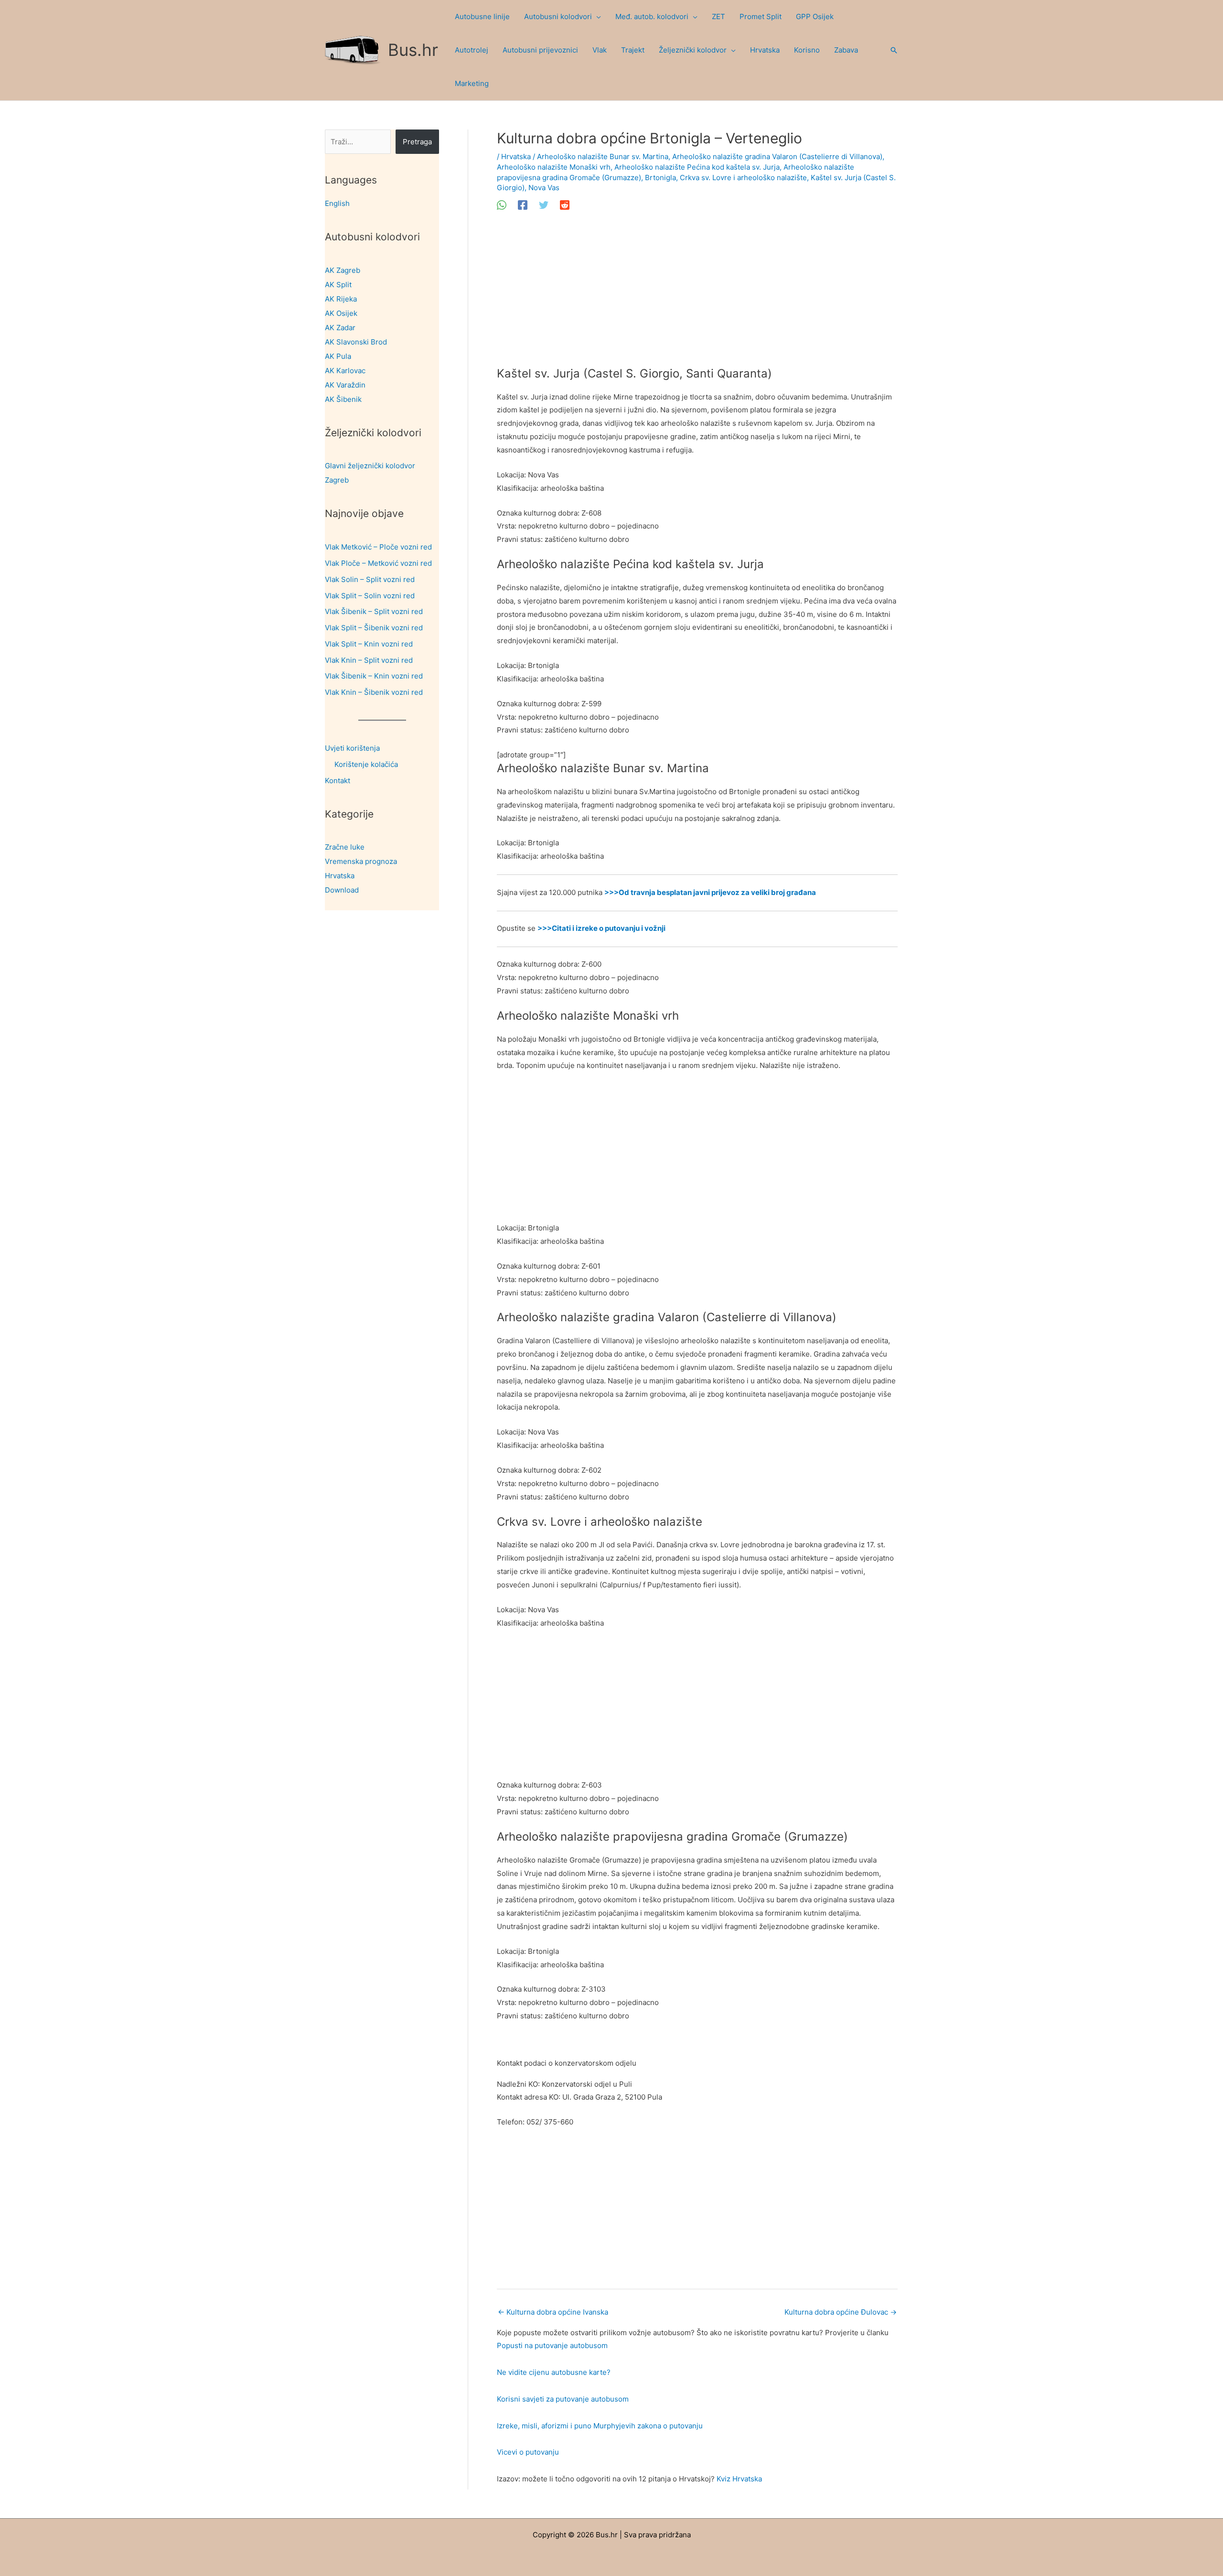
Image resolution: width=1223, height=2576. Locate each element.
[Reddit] (565, 205)
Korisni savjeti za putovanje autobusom (563, 2399)
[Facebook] (523, 205)
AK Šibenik (343, 399)
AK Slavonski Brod (356, 342)
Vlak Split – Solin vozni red (370, 596)
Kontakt (338, 781)
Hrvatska (340, 876)
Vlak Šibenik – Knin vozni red (374, 676)
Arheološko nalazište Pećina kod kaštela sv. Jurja (697, 167)
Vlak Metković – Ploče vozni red (378, 547)
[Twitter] (544, 205)
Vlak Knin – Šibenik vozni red (374, 692)
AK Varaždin (345, 385)
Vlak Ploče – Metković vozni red (378, 563)
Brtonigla (660, 178)
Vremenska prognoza (361, 861)
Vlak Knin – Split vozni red (369, 660)
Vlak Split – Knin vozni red (369, 644)
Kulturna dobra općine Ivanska (553, 2312)
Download (342, 890)
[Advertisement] (697, 296)
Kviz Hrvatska (739, 2479)
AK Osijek (341, 313)
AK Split (338, 285)
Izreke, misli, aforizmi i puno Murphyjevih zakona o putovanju (600, 2426)
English (337, 203)
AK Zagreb (343, 270)
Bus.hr (413, 50)
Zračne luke (345, 847)
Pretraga (417, 142)
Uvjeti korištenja (352, 748)
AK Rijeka (341, 299)
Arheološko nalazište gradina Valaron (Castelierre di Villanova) (777, 156)
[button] (596, 17)
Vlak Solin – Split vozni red (370, 579)
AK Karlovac (345, 371)
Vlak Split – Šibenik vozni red (374, 628)
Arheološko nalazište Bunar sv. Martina (603, 156)
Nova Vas (544, 188)
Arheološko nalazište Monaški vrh (554, 167)
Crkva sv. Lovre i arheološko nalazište (743, 178)
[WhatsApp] (502, 205)
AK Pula (338, 356)
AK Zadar (340, 328)
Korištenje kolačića (366, 764)
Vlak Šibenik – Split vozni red (374, 611)
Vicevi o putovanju (528, 2452)
